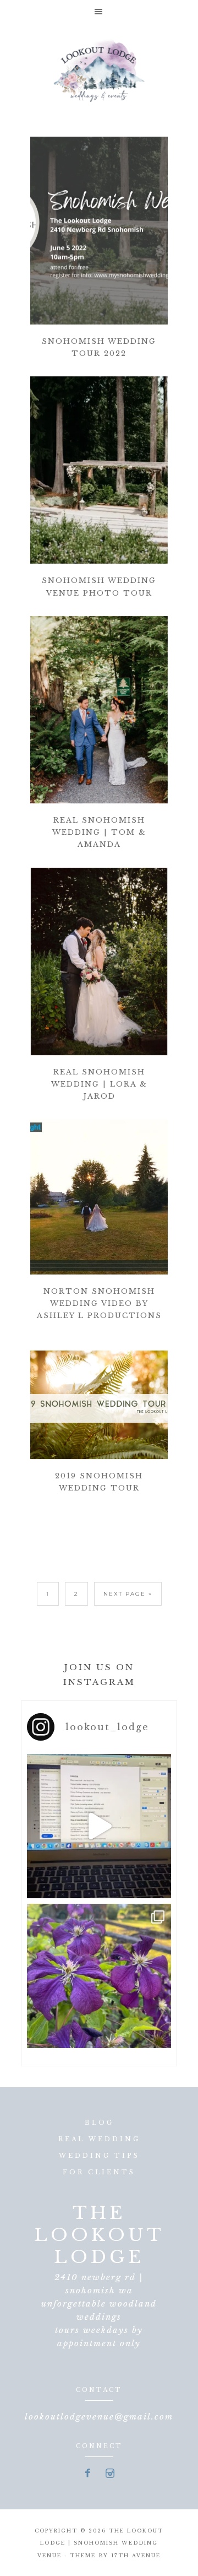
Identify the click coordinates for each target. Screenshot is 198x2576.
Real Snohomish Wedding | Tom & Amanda (99, 832)
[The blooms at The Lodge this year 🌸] (99, 1976)
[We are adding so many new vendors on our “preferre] (99, 1826)
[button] (99, 11)
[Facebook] (88, 2474)
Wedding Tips (99, 2156)
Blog (99, 2123)
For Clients (99, 2172)
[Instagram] (110, 2474)
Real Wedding (99, 2139)
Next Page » (128, 1594)
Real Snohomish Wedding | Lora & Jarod (99, 1084)
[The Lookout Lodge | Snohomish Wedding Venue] (99, 69)
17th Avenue (136, 2555)
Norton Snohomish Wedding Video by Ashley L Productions (99, 1303)
